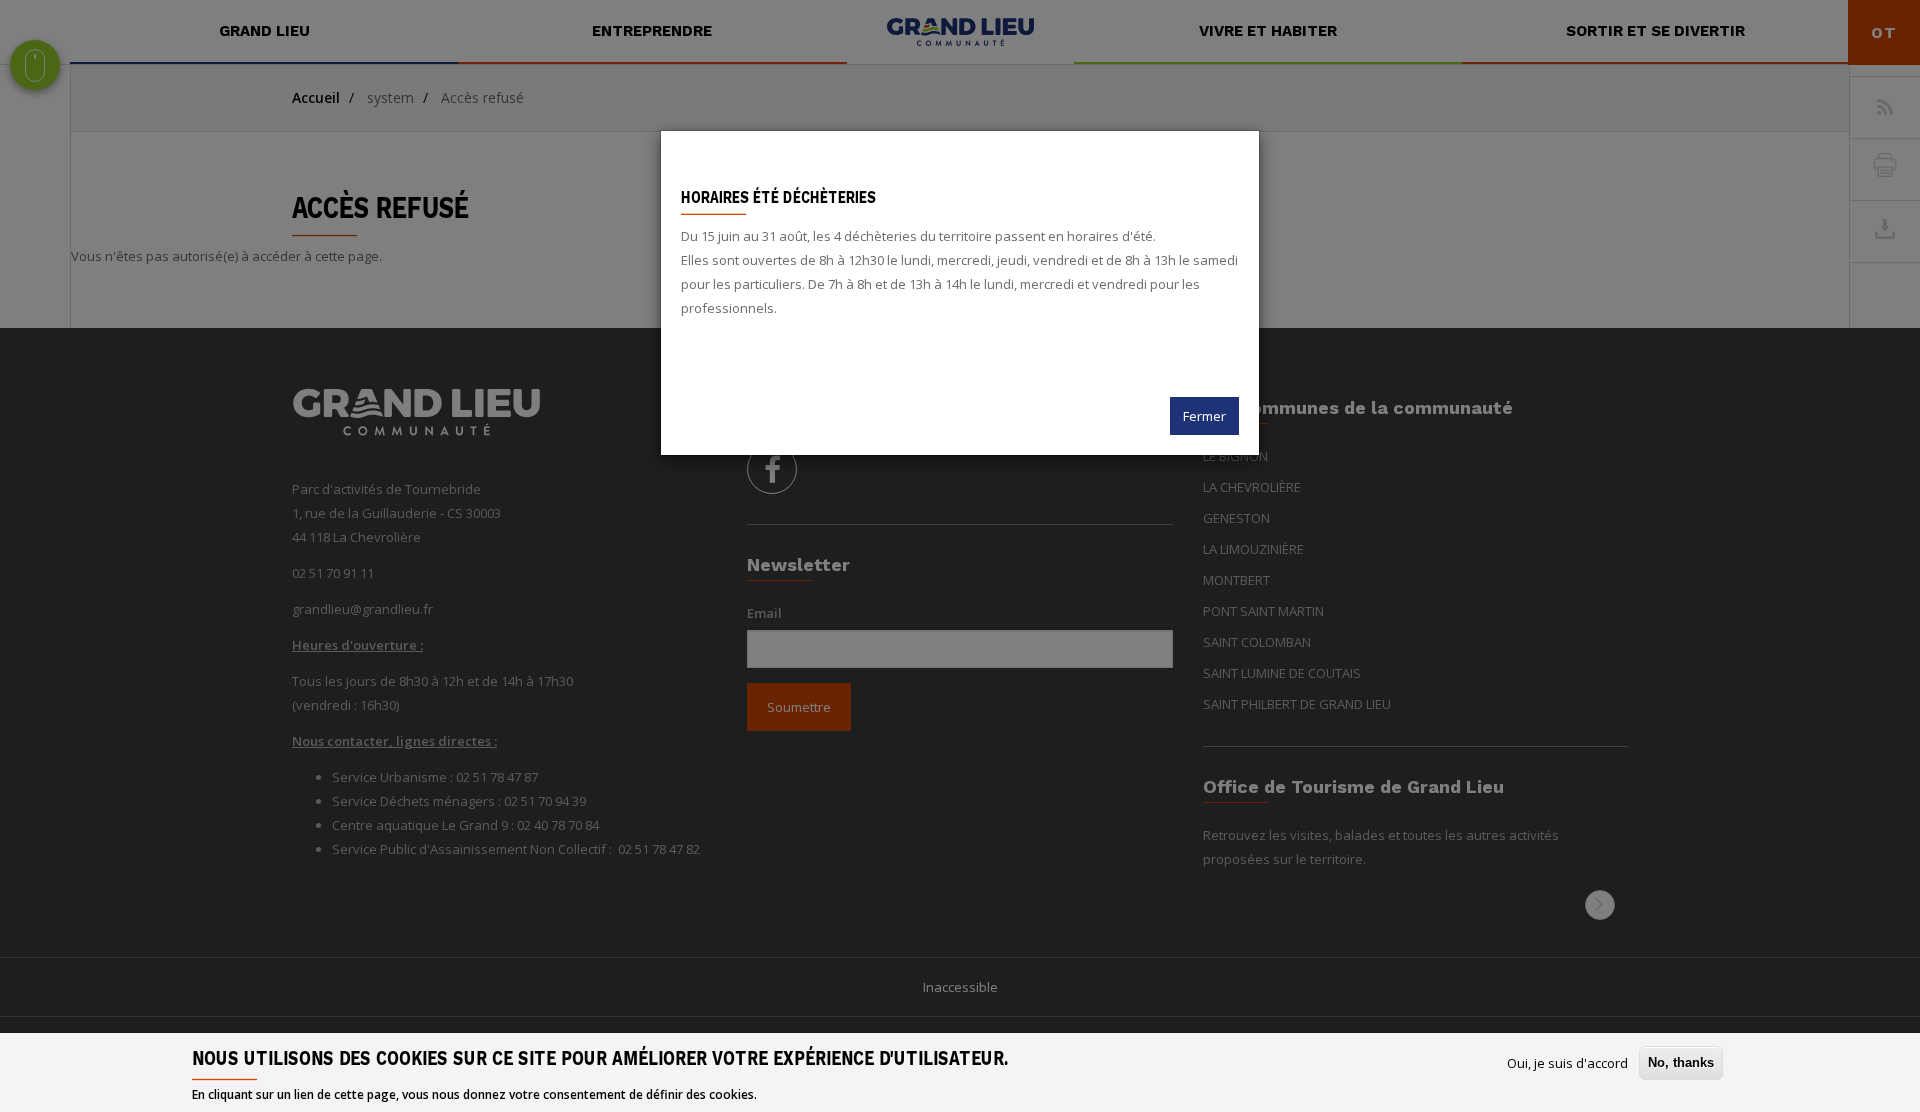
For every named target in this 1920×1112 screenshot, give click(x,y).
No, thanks (1681, 1062)
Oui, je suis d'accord (1567, 1063)
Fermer (1204, 416)
